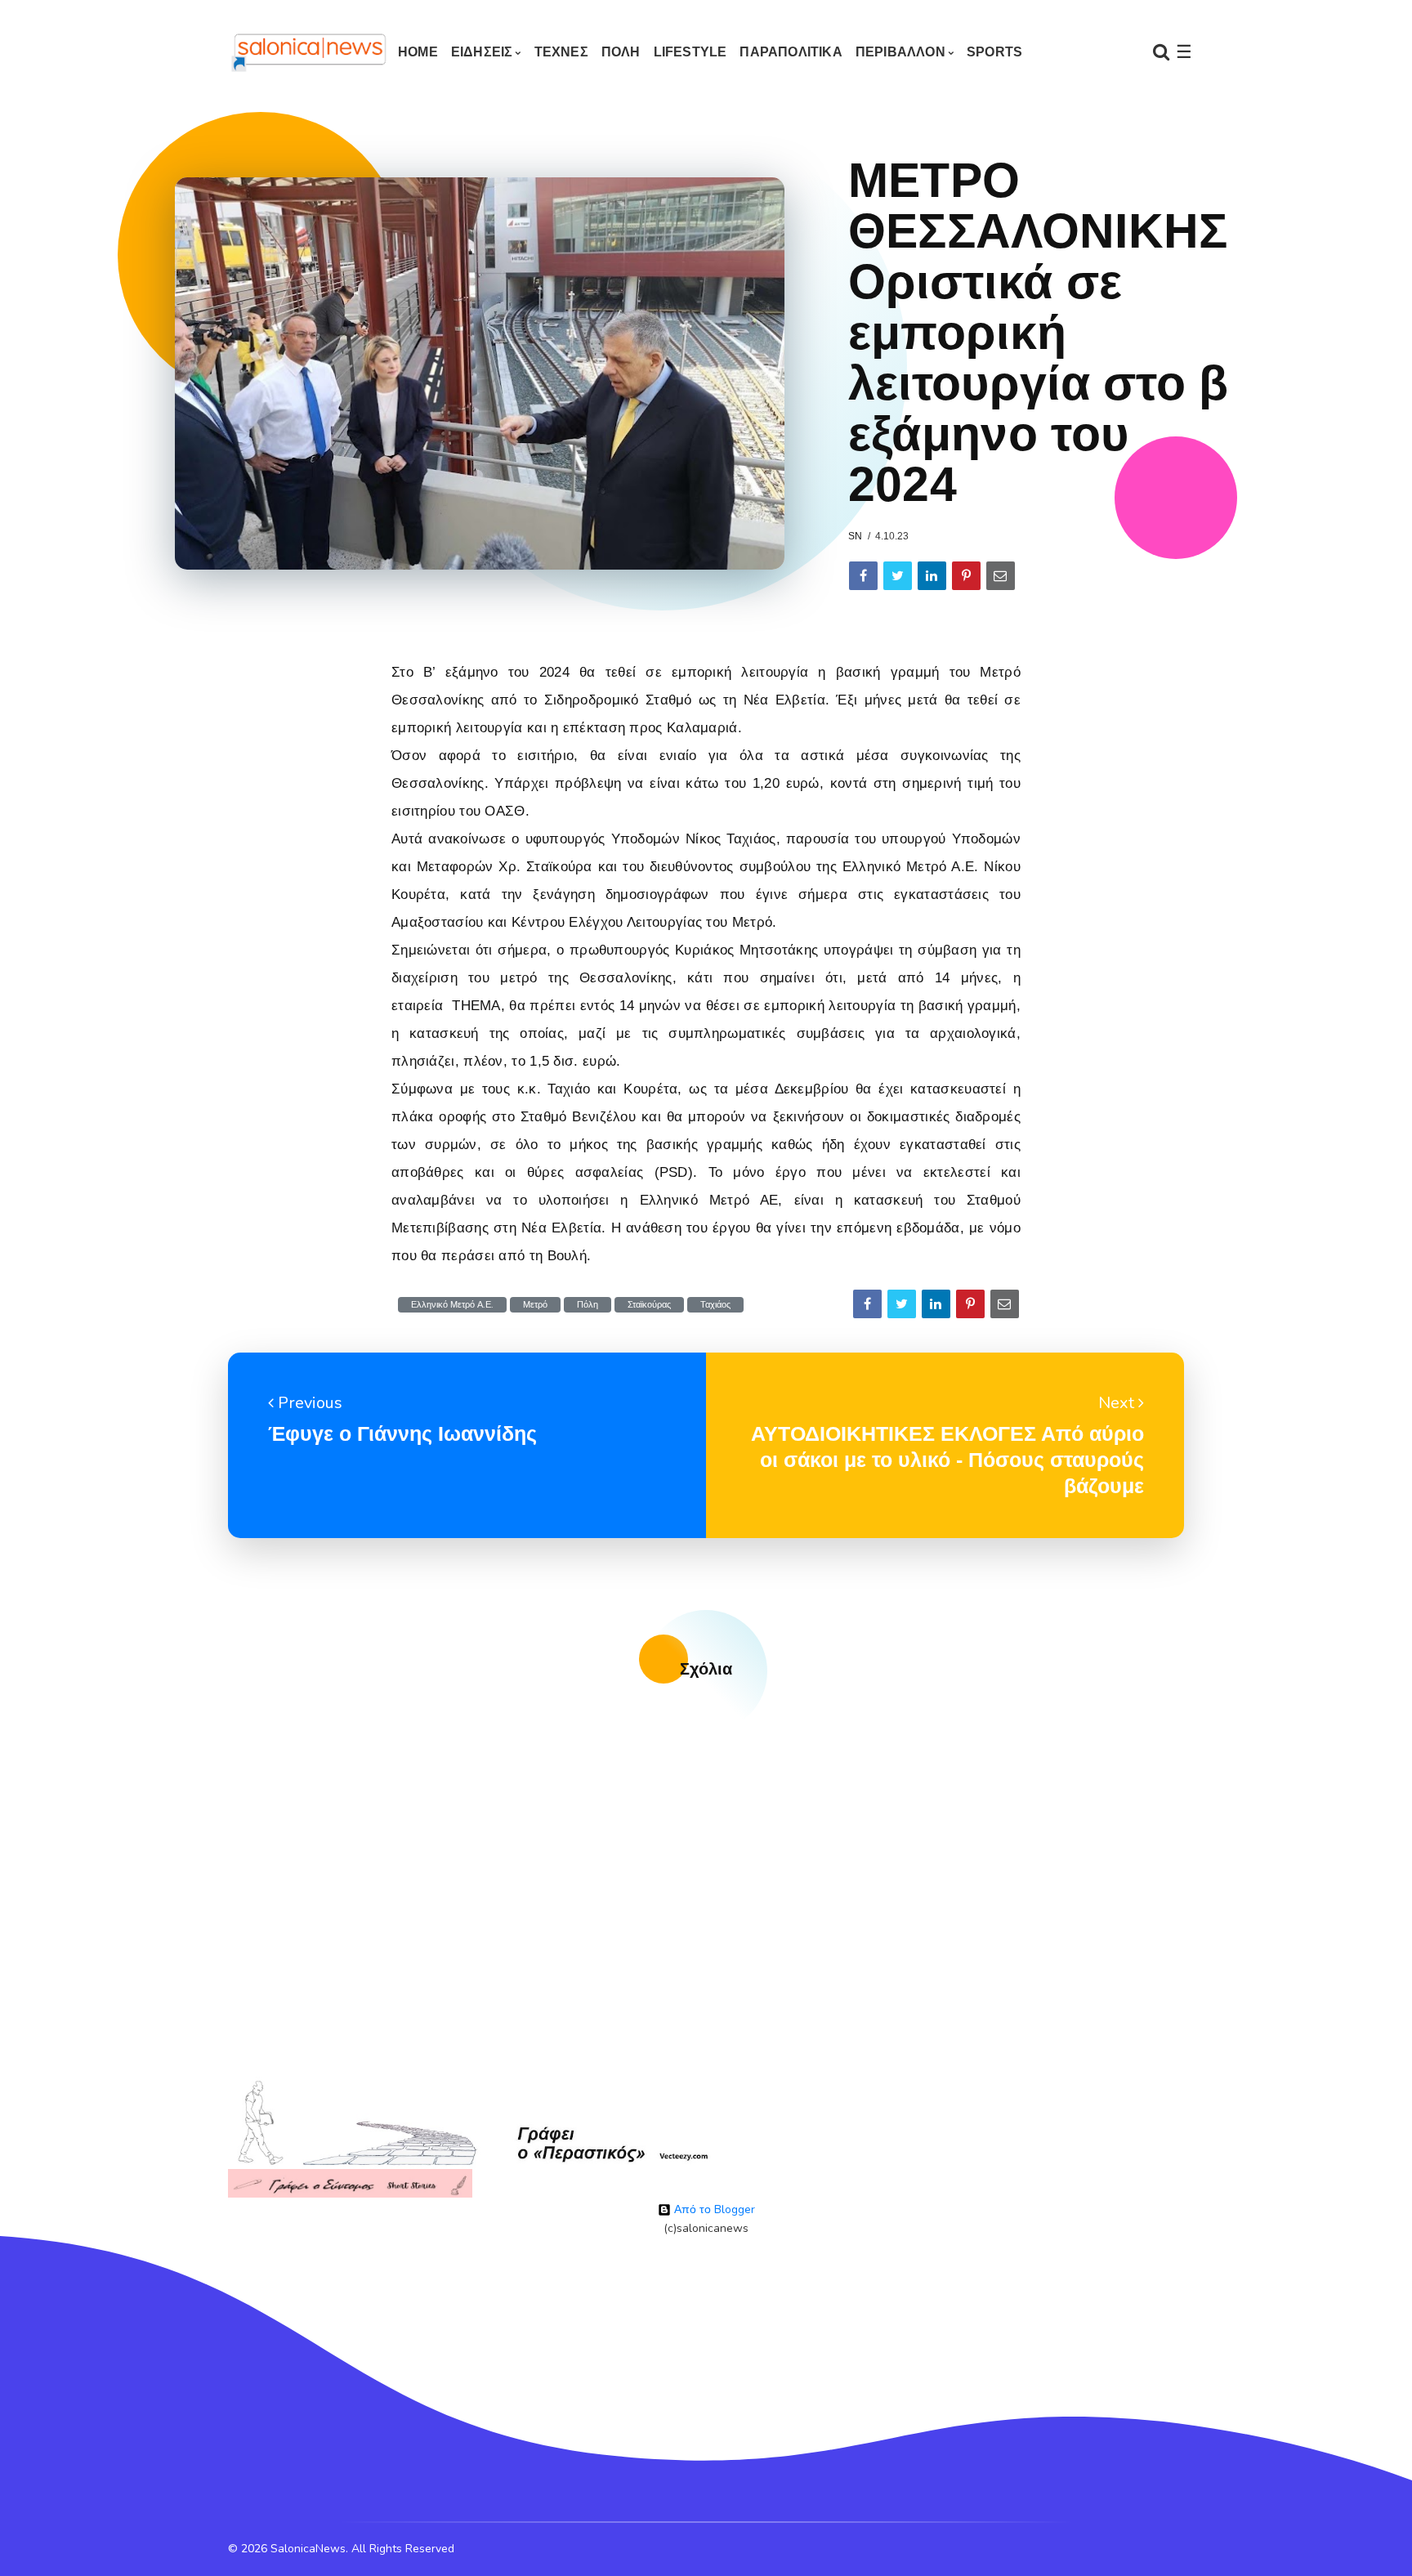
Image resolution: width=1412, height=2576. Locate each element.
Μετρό (535, 1305)
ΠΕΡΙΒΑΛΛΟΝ (900, 52)
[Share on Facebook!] (863, 576)
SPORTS (994, 52)
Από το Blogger (713, 2209)
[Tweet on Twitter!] (898, 576)
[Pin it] (966, 576)
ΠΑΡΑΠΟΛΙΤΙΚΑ (791, 52)
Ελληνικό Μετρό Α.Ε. (452, 1305)
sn (855, 536)
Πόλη (588, 1305)
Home (418, 52)
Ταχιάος (715, 1305)
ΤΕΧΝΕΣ (561, 52)
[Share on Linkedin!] (932, 576)
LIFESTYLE (690, 52)
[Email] (1001, 576)
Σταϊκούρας (649, 1305)
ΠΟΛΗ (621, 52)
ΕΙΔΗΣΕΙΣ (482, 52)
